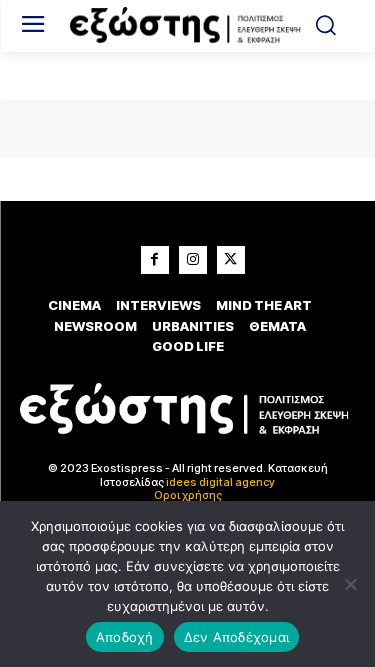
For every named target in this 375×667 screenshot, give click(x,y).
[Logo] (187, 26)
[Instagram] (193, 260)
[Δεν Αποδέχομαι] (350, 584)
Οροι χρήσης (188, 495)
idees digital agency (220, 482)
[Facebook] (155, 260)
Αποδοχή (125, 637)
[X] (231, 260)
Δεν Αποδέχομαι (237, 637)
